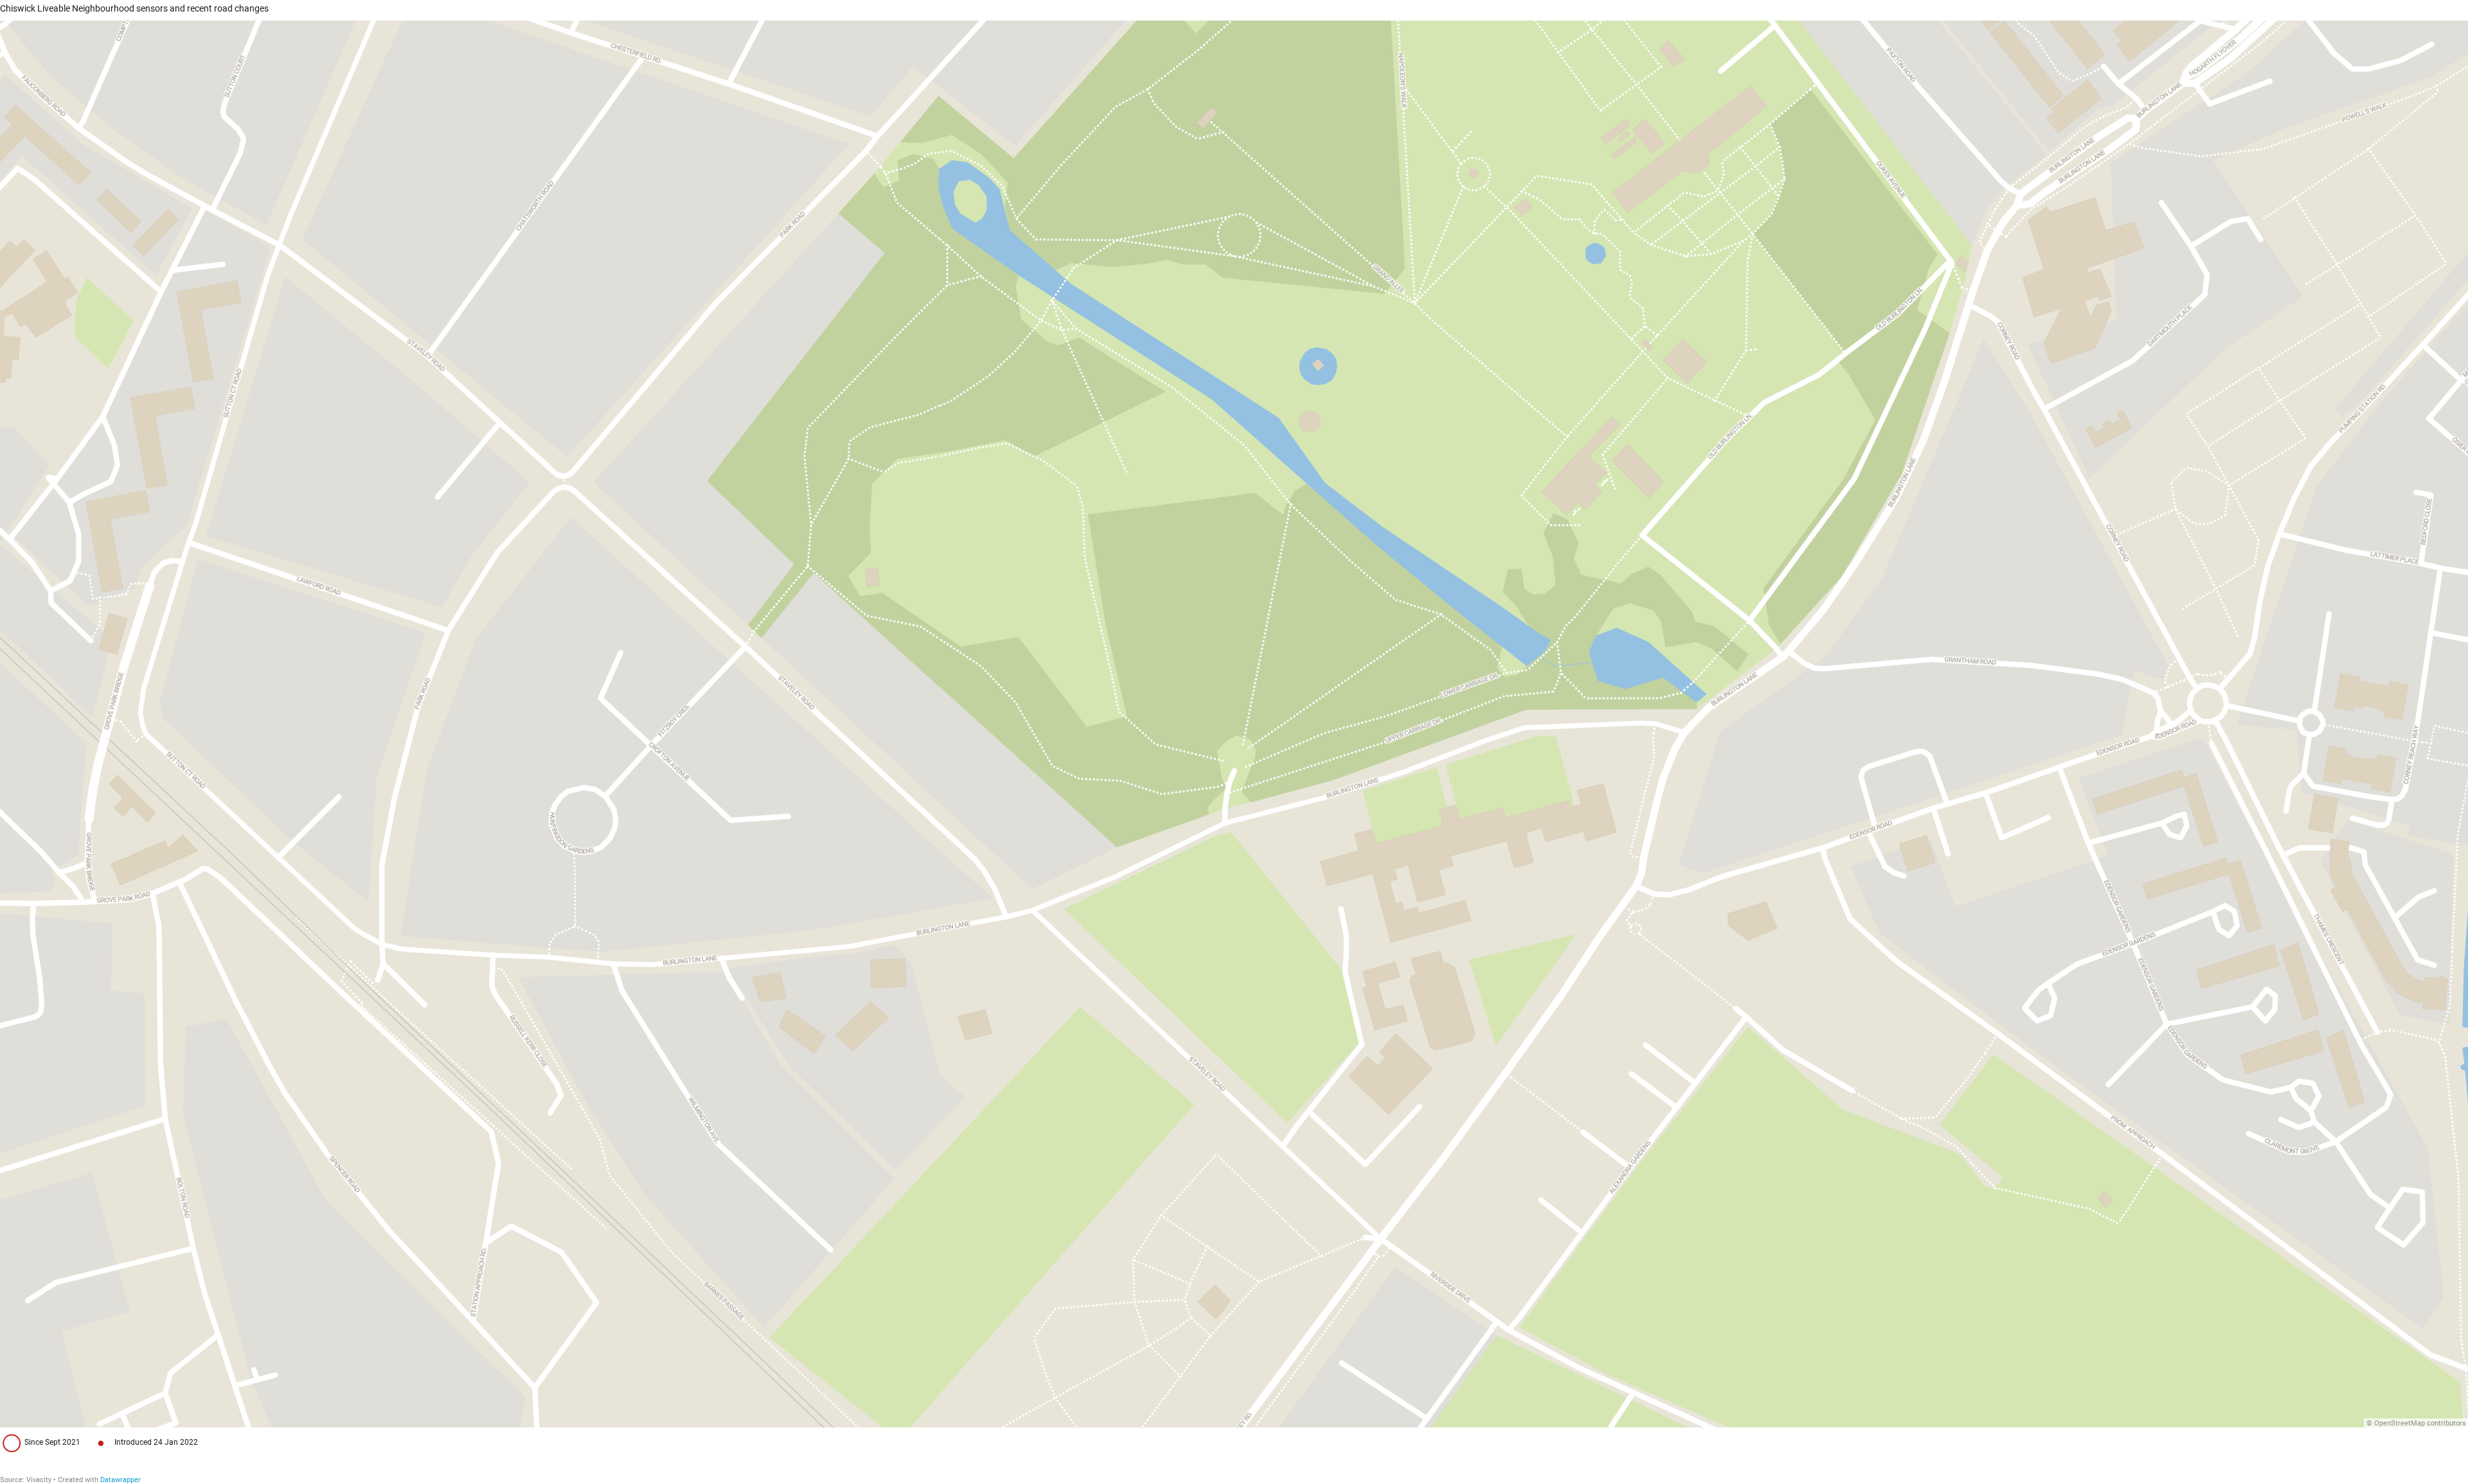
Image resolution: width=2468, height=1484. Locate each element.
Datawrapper (121, 1480)
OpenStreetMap (2400, 1423)
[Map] (1234, 724)
